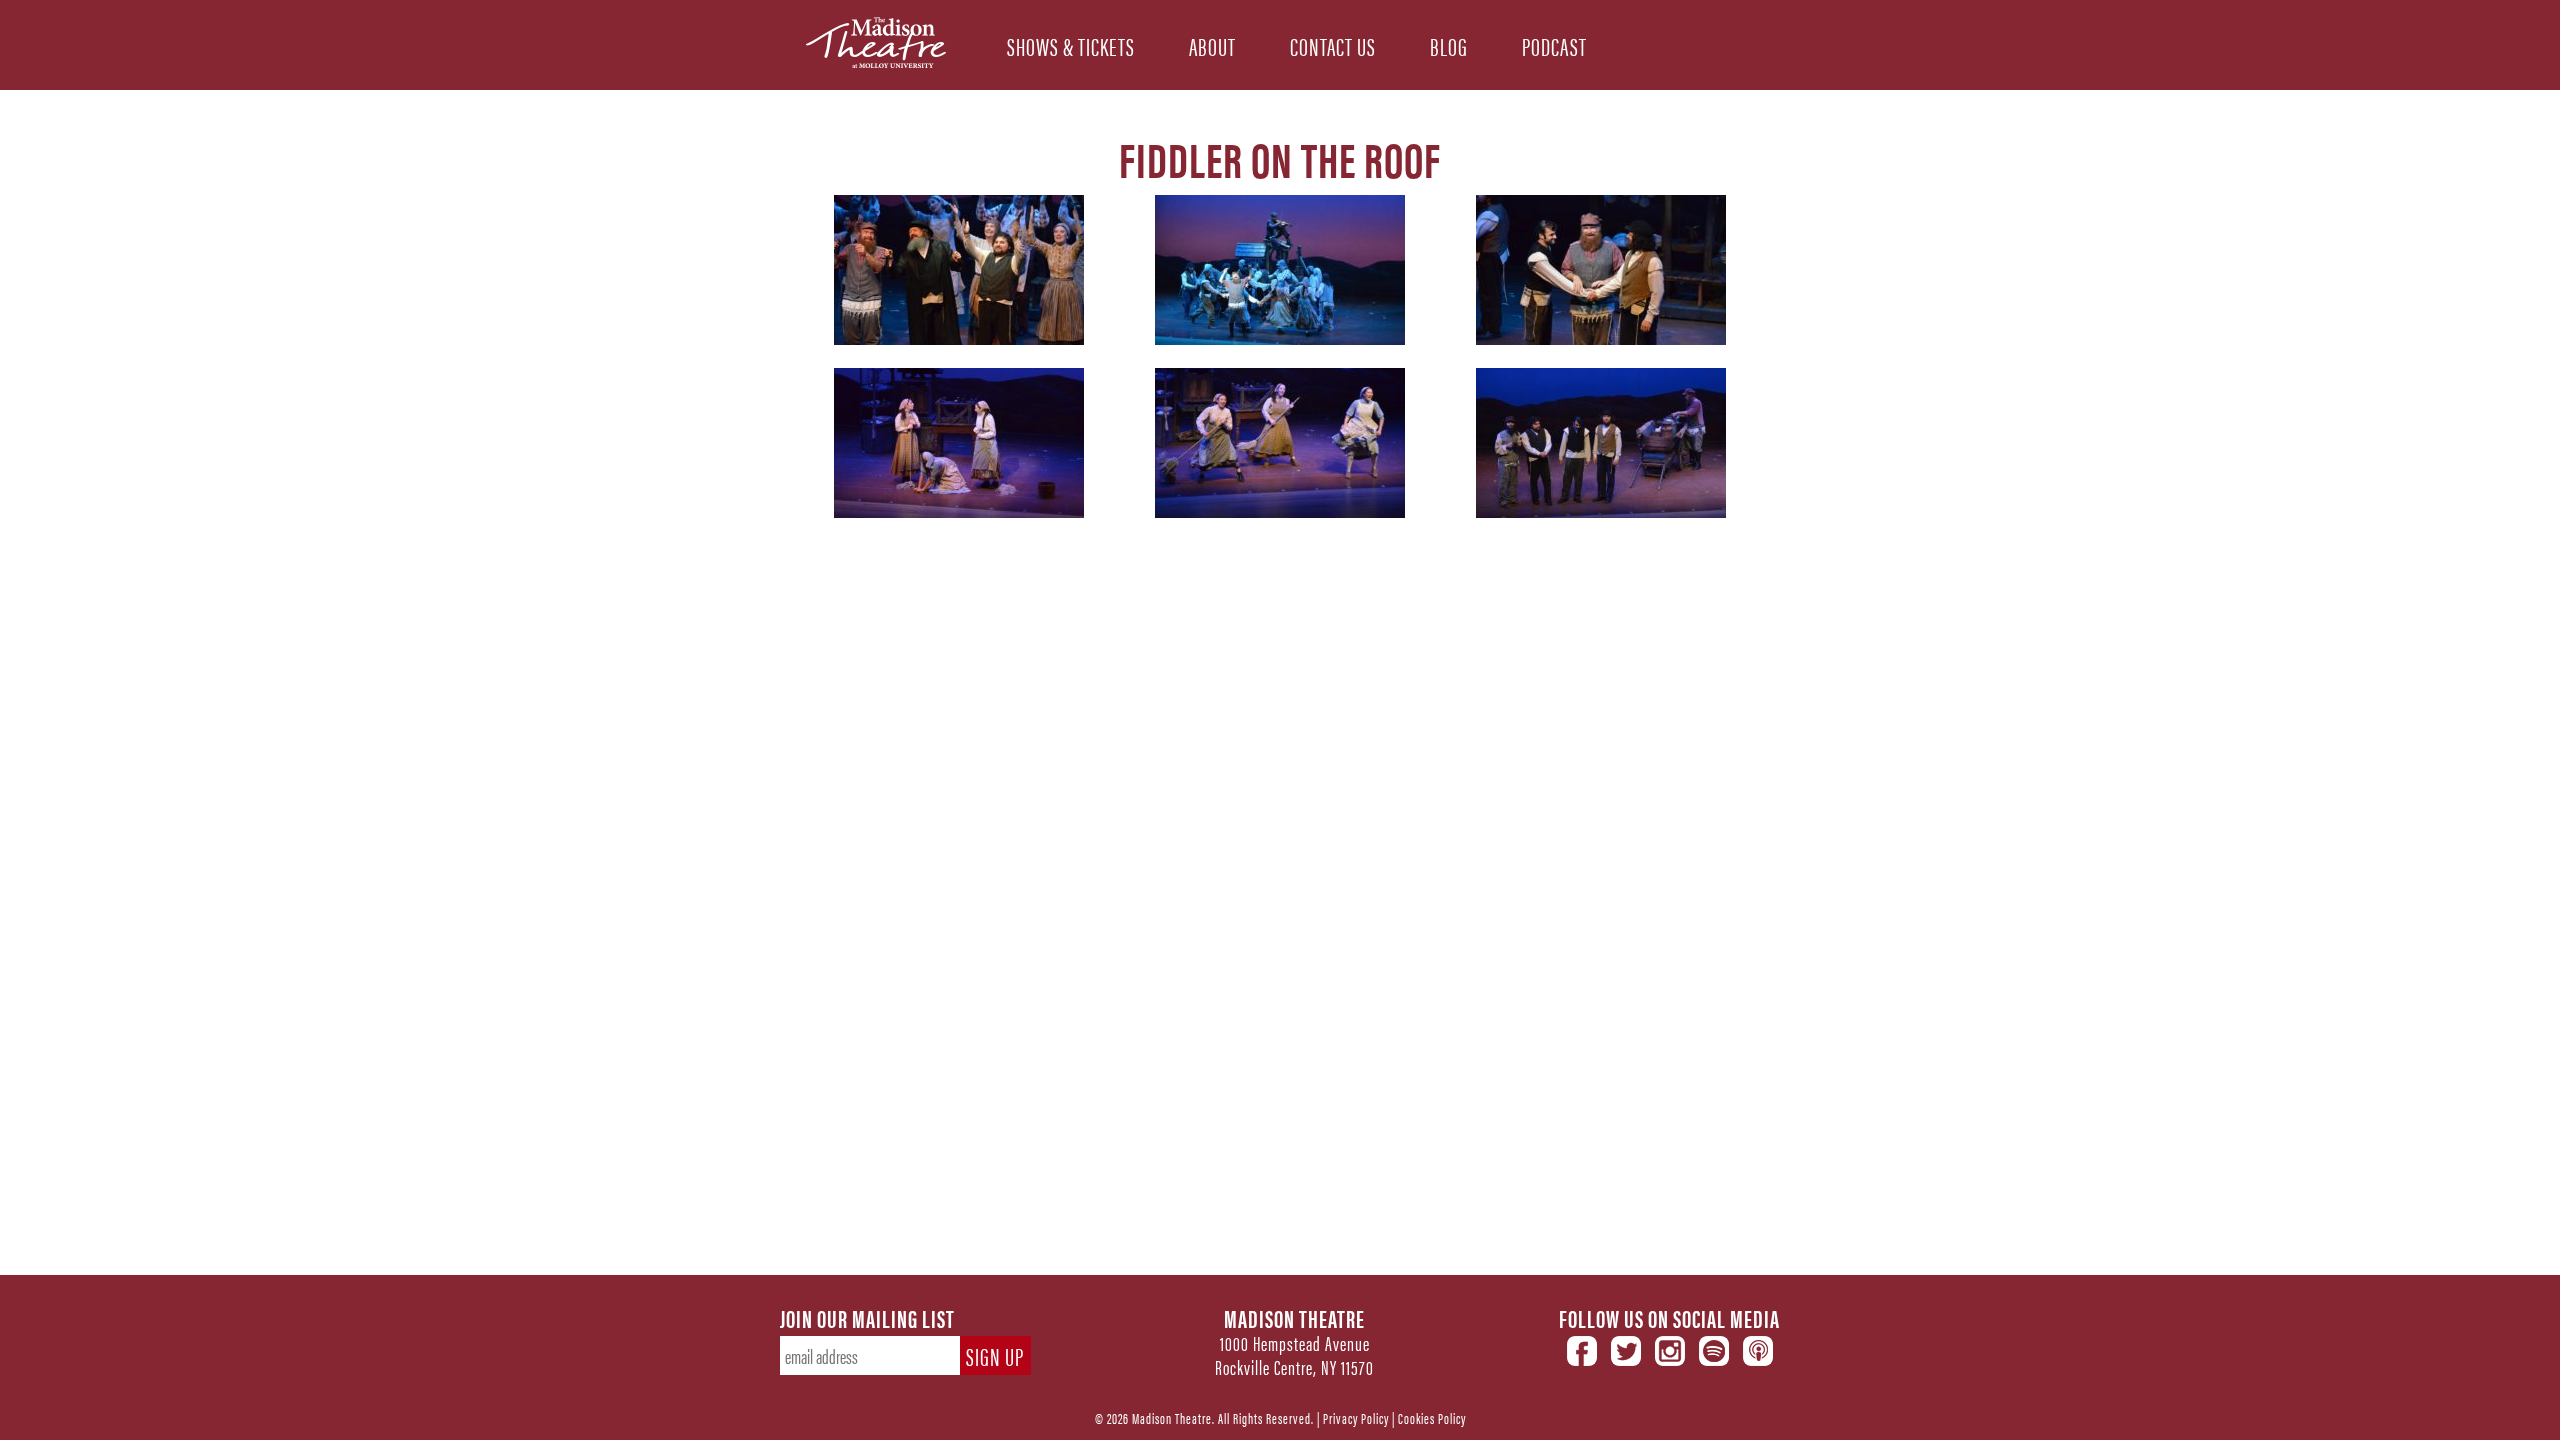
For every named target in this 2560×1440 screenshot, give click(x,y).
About (1212, 44)
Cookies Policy (1432, 1417)
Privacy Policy (1356, 1417)
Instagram (1670, 1351)
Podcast (1554, 44)
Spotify (1714, 1351)
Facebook (1582, 1351)
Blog (1449, 44)
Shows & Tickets (1071, 44)
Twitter (1626, 1351)
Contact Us (1333, 44)
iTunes (1758, 1351)
